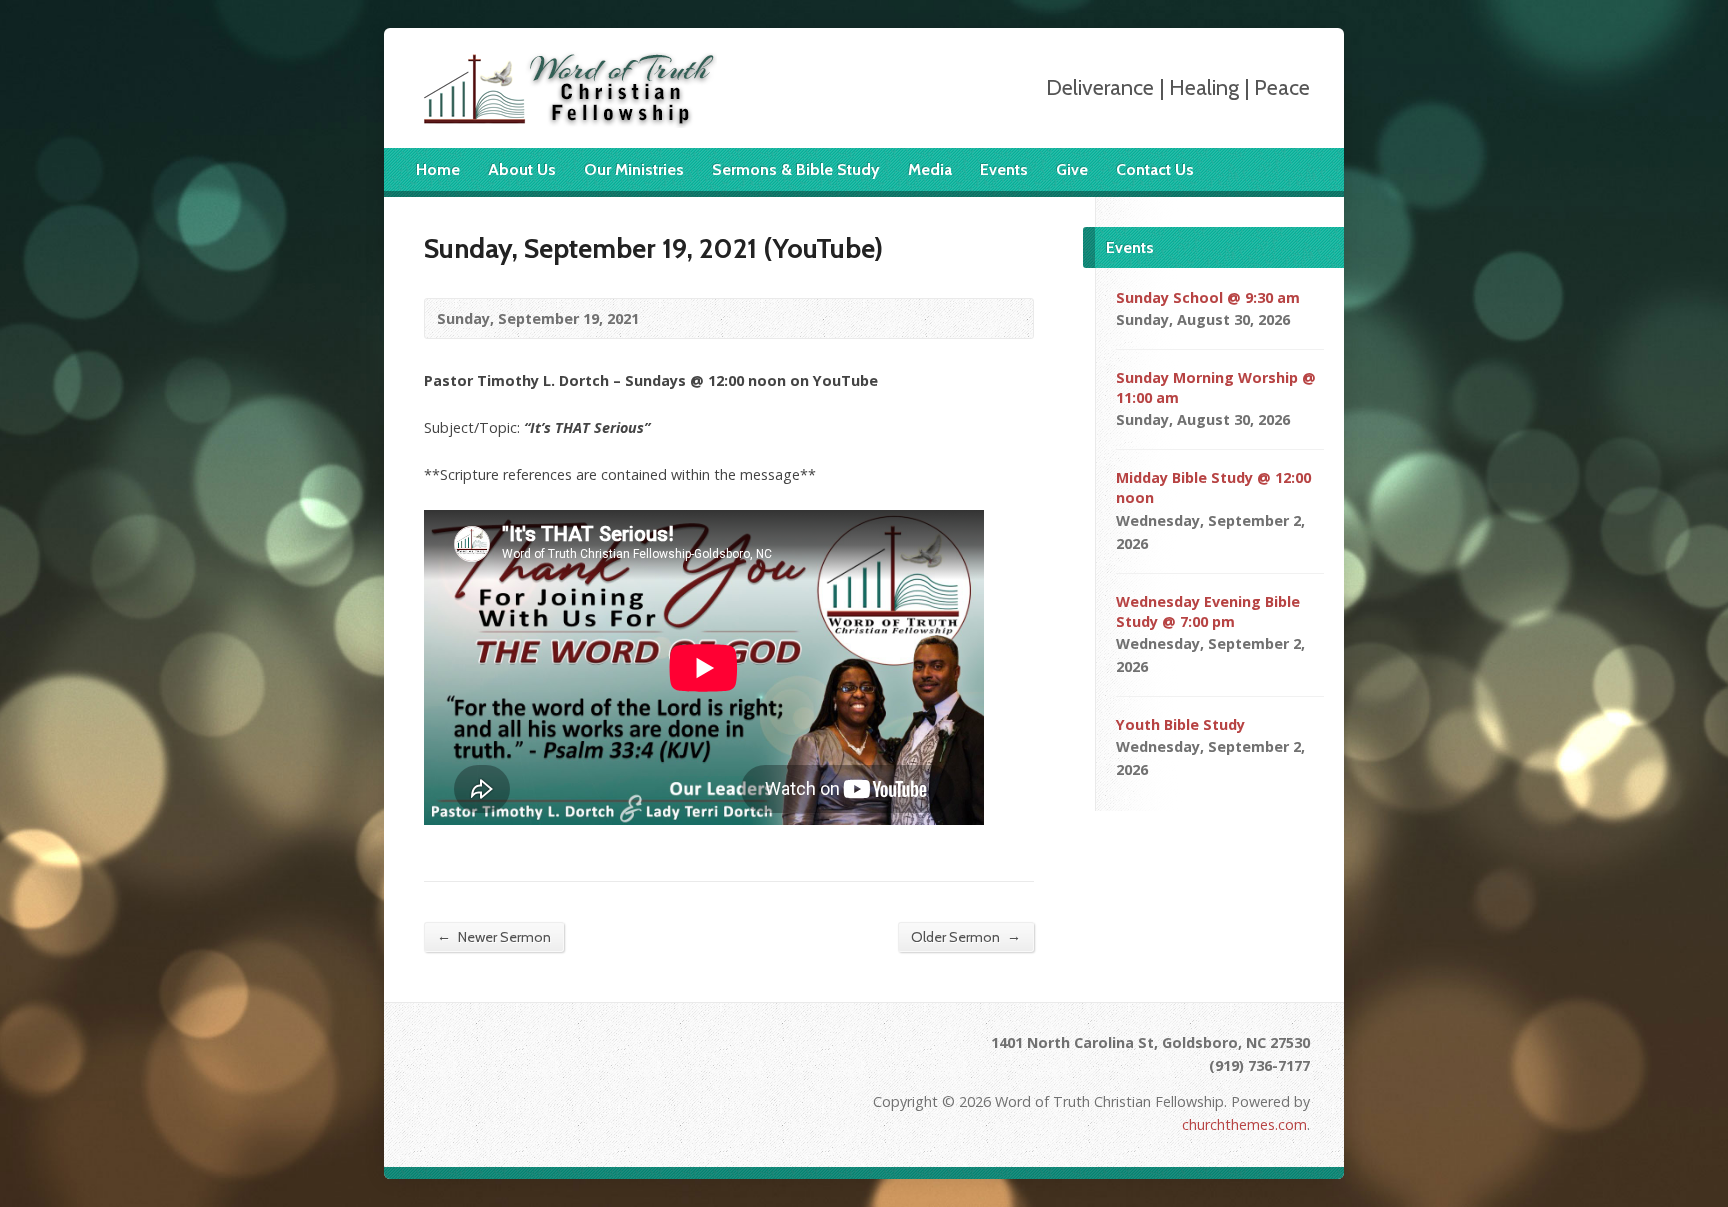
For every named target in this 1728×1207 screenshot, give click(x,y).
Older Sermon (966, 936)
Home (438, 169)
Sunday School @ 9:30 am (1208, 297)
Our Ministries (634, 169)
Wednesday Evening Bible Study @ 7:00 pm (1208, 611)
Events (1004, 169)
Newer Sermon (494, 936)
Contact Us (1155, 169)
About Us (522, 169)
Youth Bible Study (1180, 724)
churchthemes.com (1244, 1124)
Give (1072, 169)
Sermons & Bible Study (796, 169)
